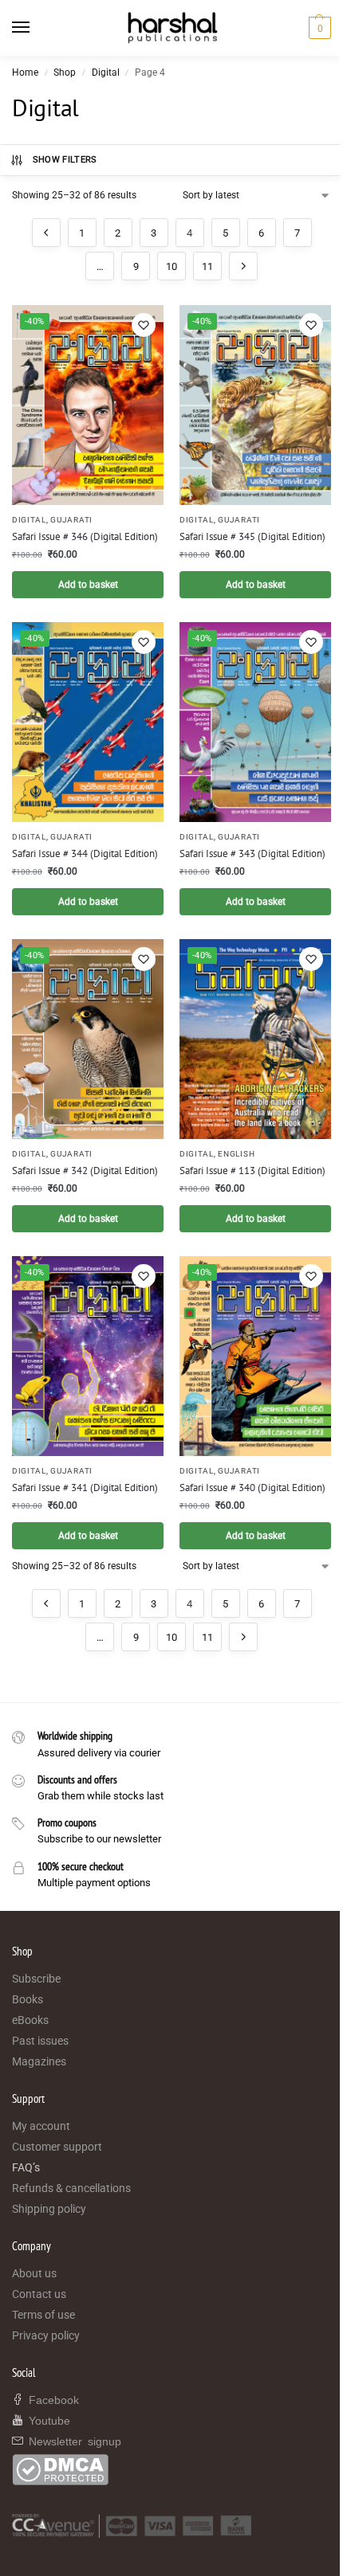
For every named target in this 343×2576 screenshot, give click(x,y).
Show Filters (65, 160)
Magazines (39, 2061)
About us (34, 2273)
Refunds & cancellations (71, 2188)
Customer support (57, 2147)
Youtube (47, 2420)
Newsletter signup (72, 2441)
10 (171, 266)
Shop (65, 72)
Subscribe (36, 1979)
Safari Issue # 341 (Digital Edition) (85, 1488)
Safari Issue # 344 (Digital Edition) (85, 853)
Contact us (39, 2294)
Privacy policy (46, 2335)
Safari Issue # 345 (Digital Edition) (252, 536)
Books (28, 1999)
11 (207, 266)
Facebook (51, 2399)
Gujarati (71, 520)
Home (25, 72)
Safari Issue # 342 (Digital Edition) (85, 1171)
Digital (106, 72)
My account (41, 2126)
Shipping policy (49, 2209)
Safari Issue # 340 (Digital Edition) (252, 1488)
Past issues (40, 2041)
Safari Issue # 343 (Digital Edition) (252, 853)
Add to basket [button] (88, 585)
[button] (318, 28)
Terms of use (43, 2315)
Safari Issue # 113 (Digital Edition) (252, 1171)
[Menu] (36, 28)
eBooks (30, 2020)
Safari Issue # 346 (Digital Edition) (85, 536)
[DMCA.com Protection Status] (171, 2470)
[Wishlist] (144, 325)
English (236, 1154)
